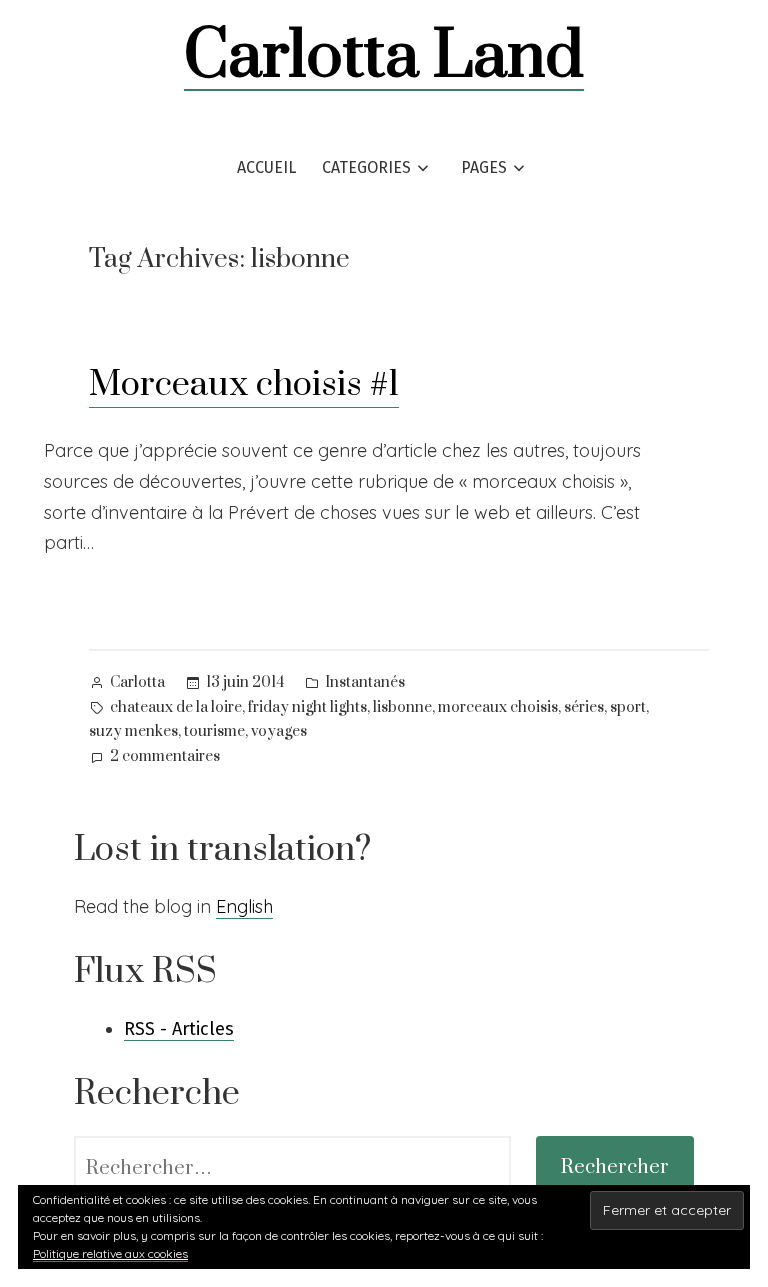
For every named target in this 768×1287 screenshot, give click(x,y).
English (244, 906)
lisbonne (402, 707)
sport (628, 707)
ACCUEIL (266, 167)
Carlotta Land (384, 57)
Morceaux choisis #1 (244, 385)
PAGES (484, 167)
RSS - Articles (179, 1029)
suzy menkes (133, 731)
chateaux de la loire (176, 707)
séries (584, 707)
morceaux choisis (498, 707)
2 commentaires (165, 758)
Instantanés (365, 682)
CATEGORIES (366, 167)
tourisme (214, 731)
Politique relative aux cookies (110, 1253)
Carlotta (137, 682)
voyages (279, 731)
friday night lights (307, 707)
